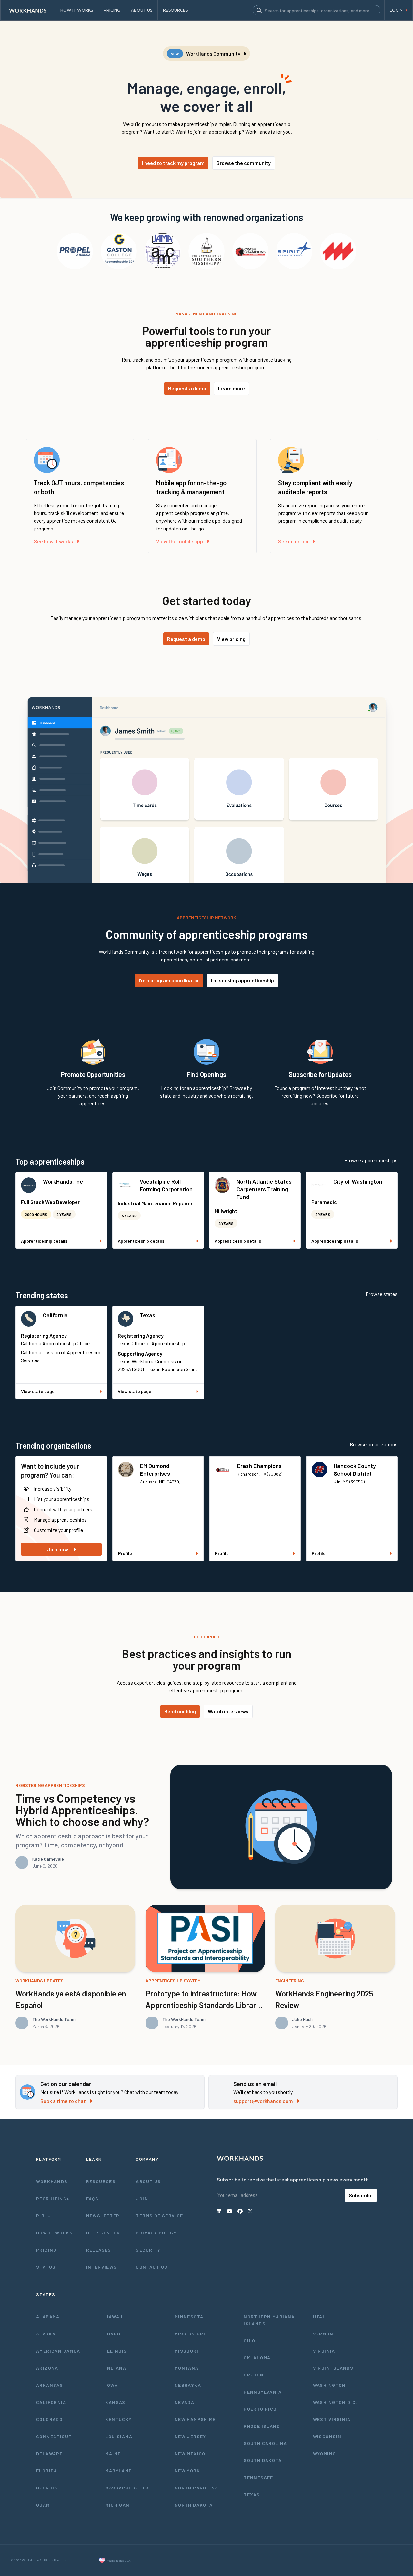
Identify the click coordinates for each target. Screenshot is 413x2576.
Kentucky (118, 2419)
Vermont (325, 2334)
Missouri (186, 2351)
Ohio (250, 2340)
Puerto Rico (260, 2409)
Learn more (232, 388)
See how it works (53, 541)
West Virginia (332, 2419)
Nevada (184, 2402)
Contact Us (152, 2267)
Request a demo (187, 388)
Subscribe (361, 2195)
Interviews (102, 2267)
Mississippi (190, 2334)
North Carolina (196, 2488)
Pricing (46, 2250)
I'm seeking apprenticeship (242, 980)
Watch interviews (228, 1711)
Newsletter (103, 2216)
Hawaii (114, 2317)
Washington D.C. (335, 2402)
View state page (38, 1391)
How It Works (55, 2233)
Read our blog (180, 1711)
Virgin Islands (333, 2368)
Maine (113, 2453)
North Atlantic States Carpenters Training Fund (264, 1189)
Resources (101, 2181)
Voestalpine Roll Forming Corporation (166, 1185)
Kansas (115, 2402)
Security (148, 2250)
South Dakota (263, 2460)
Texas (147, 1315)
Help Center (103, 2233)
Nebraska (188, 2385)
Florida (47, 2471)
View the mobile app (180, 541)
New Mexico (190, 2453)
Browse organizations (374, 1444)
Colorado (49, 2419)
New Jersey (190, 2436)
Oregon (254, 2375)
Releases (99, 2250)
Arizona (47, 2368)
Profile (125, 1553)
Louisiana (119, 2436)
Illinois (116, 2351)
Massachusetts (127, 2488)
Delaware (49, 2453)
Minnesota (189, 2317)
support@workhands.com (263, 2101)
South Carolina (265, 2443)
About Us (148, 2181)
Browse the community (244, 163)
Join (142, 2198)
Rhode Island (262, 2426)
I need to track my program (173, 163)
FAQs (92, 2198)
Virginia (324, 2351)
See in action (293, 541)
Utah (320, 2317)
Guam (43, 2505)
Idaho (113, 2334)
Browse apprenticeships (371, 1160)
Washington (329, 2385)
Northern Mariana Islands (269, 2320)
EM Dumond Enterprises (155, 1470)
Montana (187, 2368)
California (55, 1315)
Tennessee (258, 2477)
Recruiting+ (53, 2198)
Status (46, 2267)
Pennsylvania (263, 2392)
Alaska (46, 2334)
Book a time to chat (63, 2101)
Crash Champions (259, 1466)
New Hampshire (195, 2419)
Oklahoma (257, 2358)
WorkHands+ (53, 2181)
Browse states (382, 1294)
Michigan (117, 2505)
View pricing (231, 639)
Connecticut (54, 2436)
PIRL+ (43, 2216)
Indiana (116, 2368)
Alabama (48, 2317)
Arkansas (50, 2385)
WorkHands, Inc (63, 1181)
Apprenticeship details (44, 1241)
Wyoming (325, 2453)
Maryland (119, 2471)
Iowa (111, 2385)
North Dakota (194, 2505)
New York (187, 2471)
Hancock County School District (355, 1470)
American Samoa (58, 2351)
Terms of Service (159, 2216)
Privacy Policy (156, 2233)
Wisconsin (327, 2436)
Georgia (47, 2488)
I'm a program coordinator (169, 980)
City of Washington (358, 1181)
